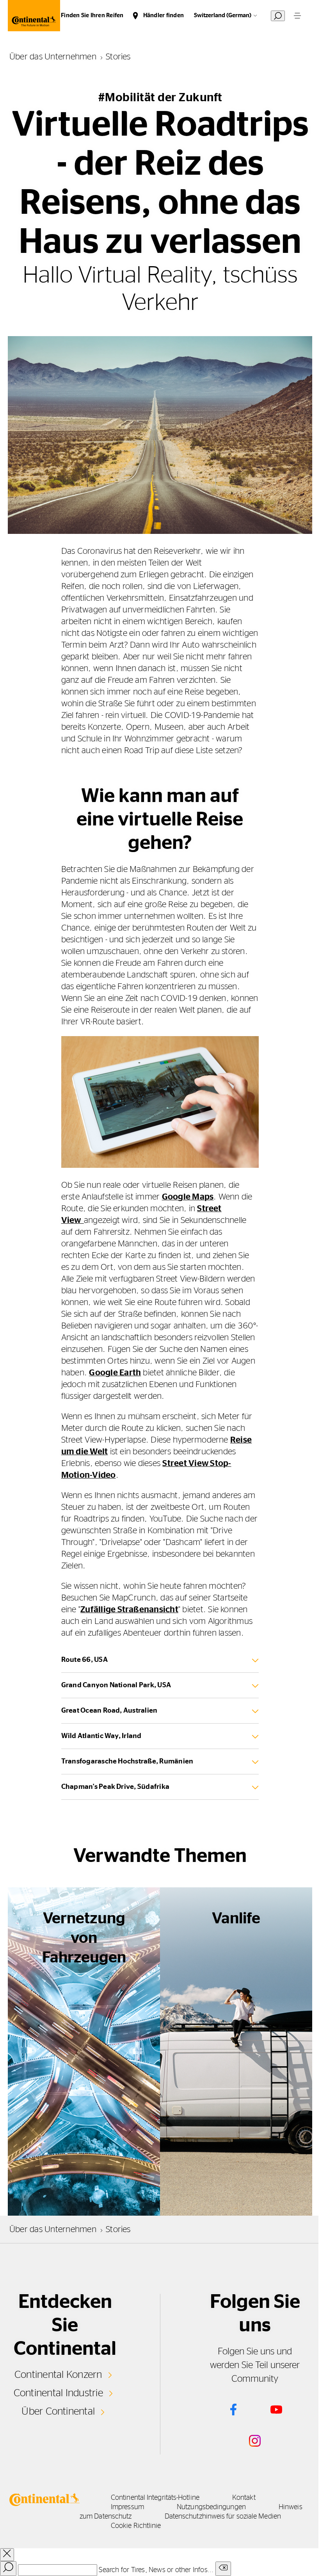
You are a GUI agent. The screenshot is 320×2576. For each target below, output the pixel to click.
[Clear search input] (223, 2569)
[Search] (8, 2569)
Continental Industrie (58, 2393)
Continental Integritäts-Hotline (155, 2498)
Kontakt (244, 2498)
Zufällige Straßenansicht (129, 1609)
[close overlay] (7, 2555)
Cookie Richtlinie (136, 2526)
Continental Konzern (58, 2375)
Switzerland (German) (223, 15)
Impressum (127, 2507)
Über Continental (58, 2411)
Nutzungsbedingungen (211, 2507)
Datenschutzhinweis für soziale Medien (223, 2517)
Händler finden (164, 15)
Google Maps (188, 1197)
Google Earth (115, 1373)
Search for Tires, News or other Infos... (156, 2570)
